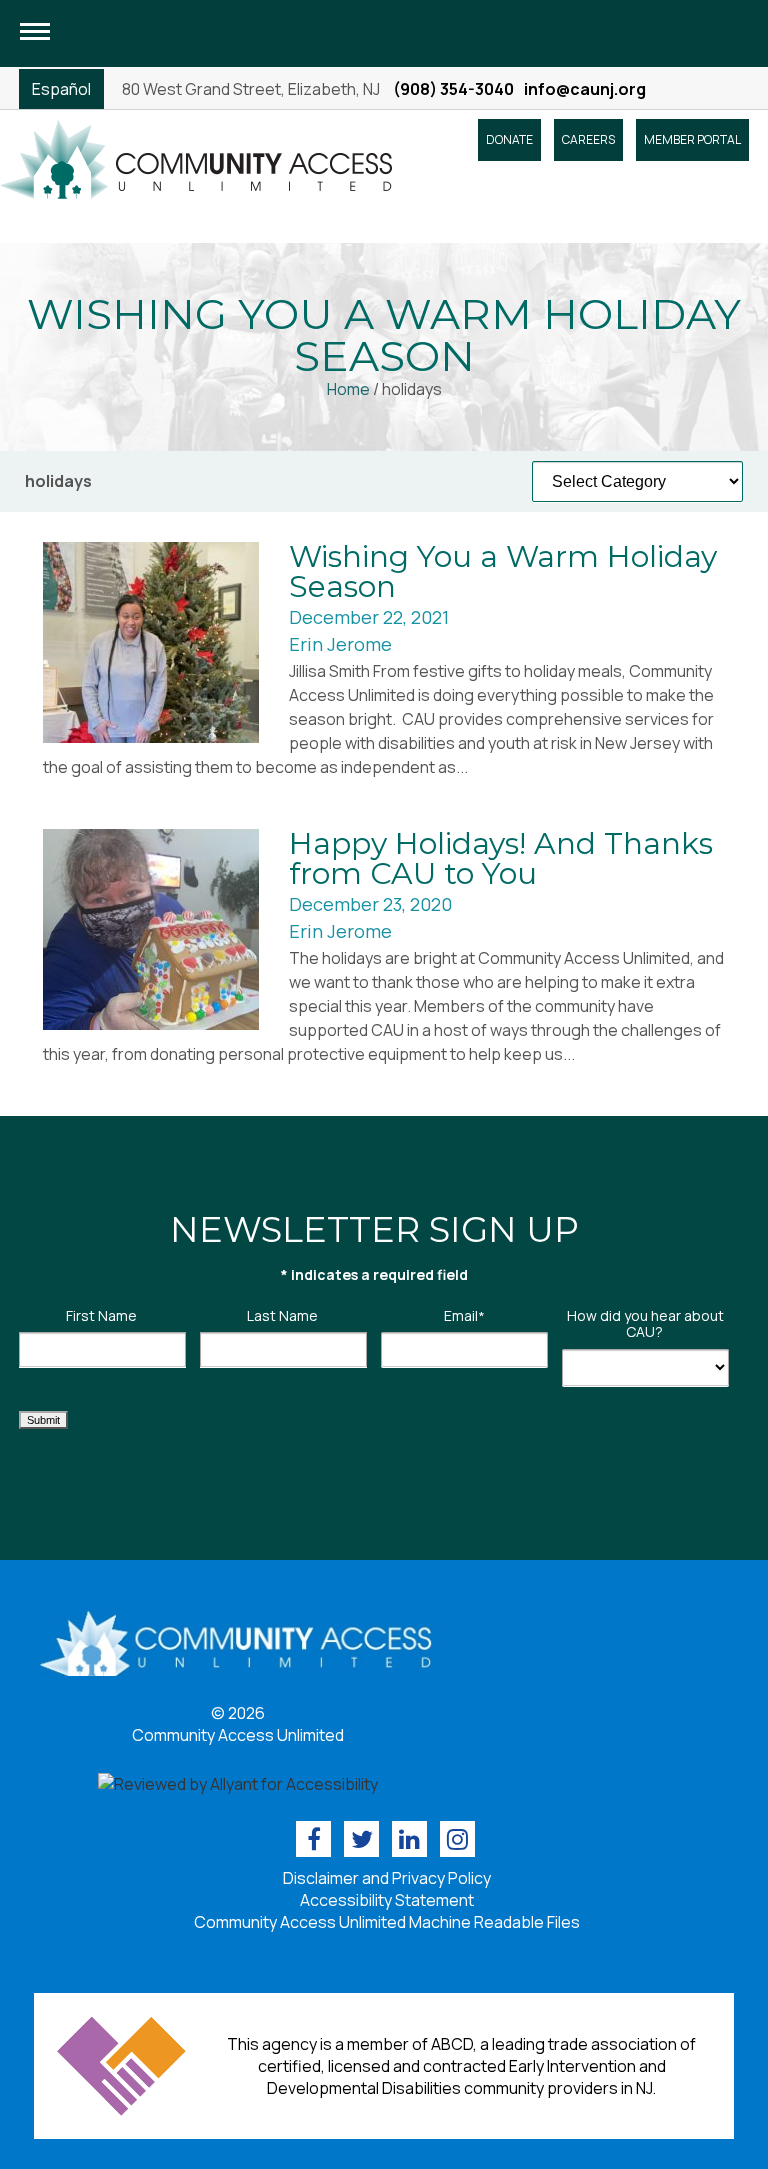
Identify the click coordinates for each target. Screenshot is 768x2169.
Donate (509, 139)
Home (348, 389)
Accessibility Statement (387, 1900)
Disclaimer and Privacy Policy (387, 1878)
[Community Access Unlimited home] (196, 158)
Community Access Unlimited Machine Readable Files (387, 1922)
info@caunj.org (585, 89)
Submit (43, 1420)
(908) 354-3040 (453, 89)
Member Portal (692, 139)
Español (61, 89)
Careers (588, 139)
